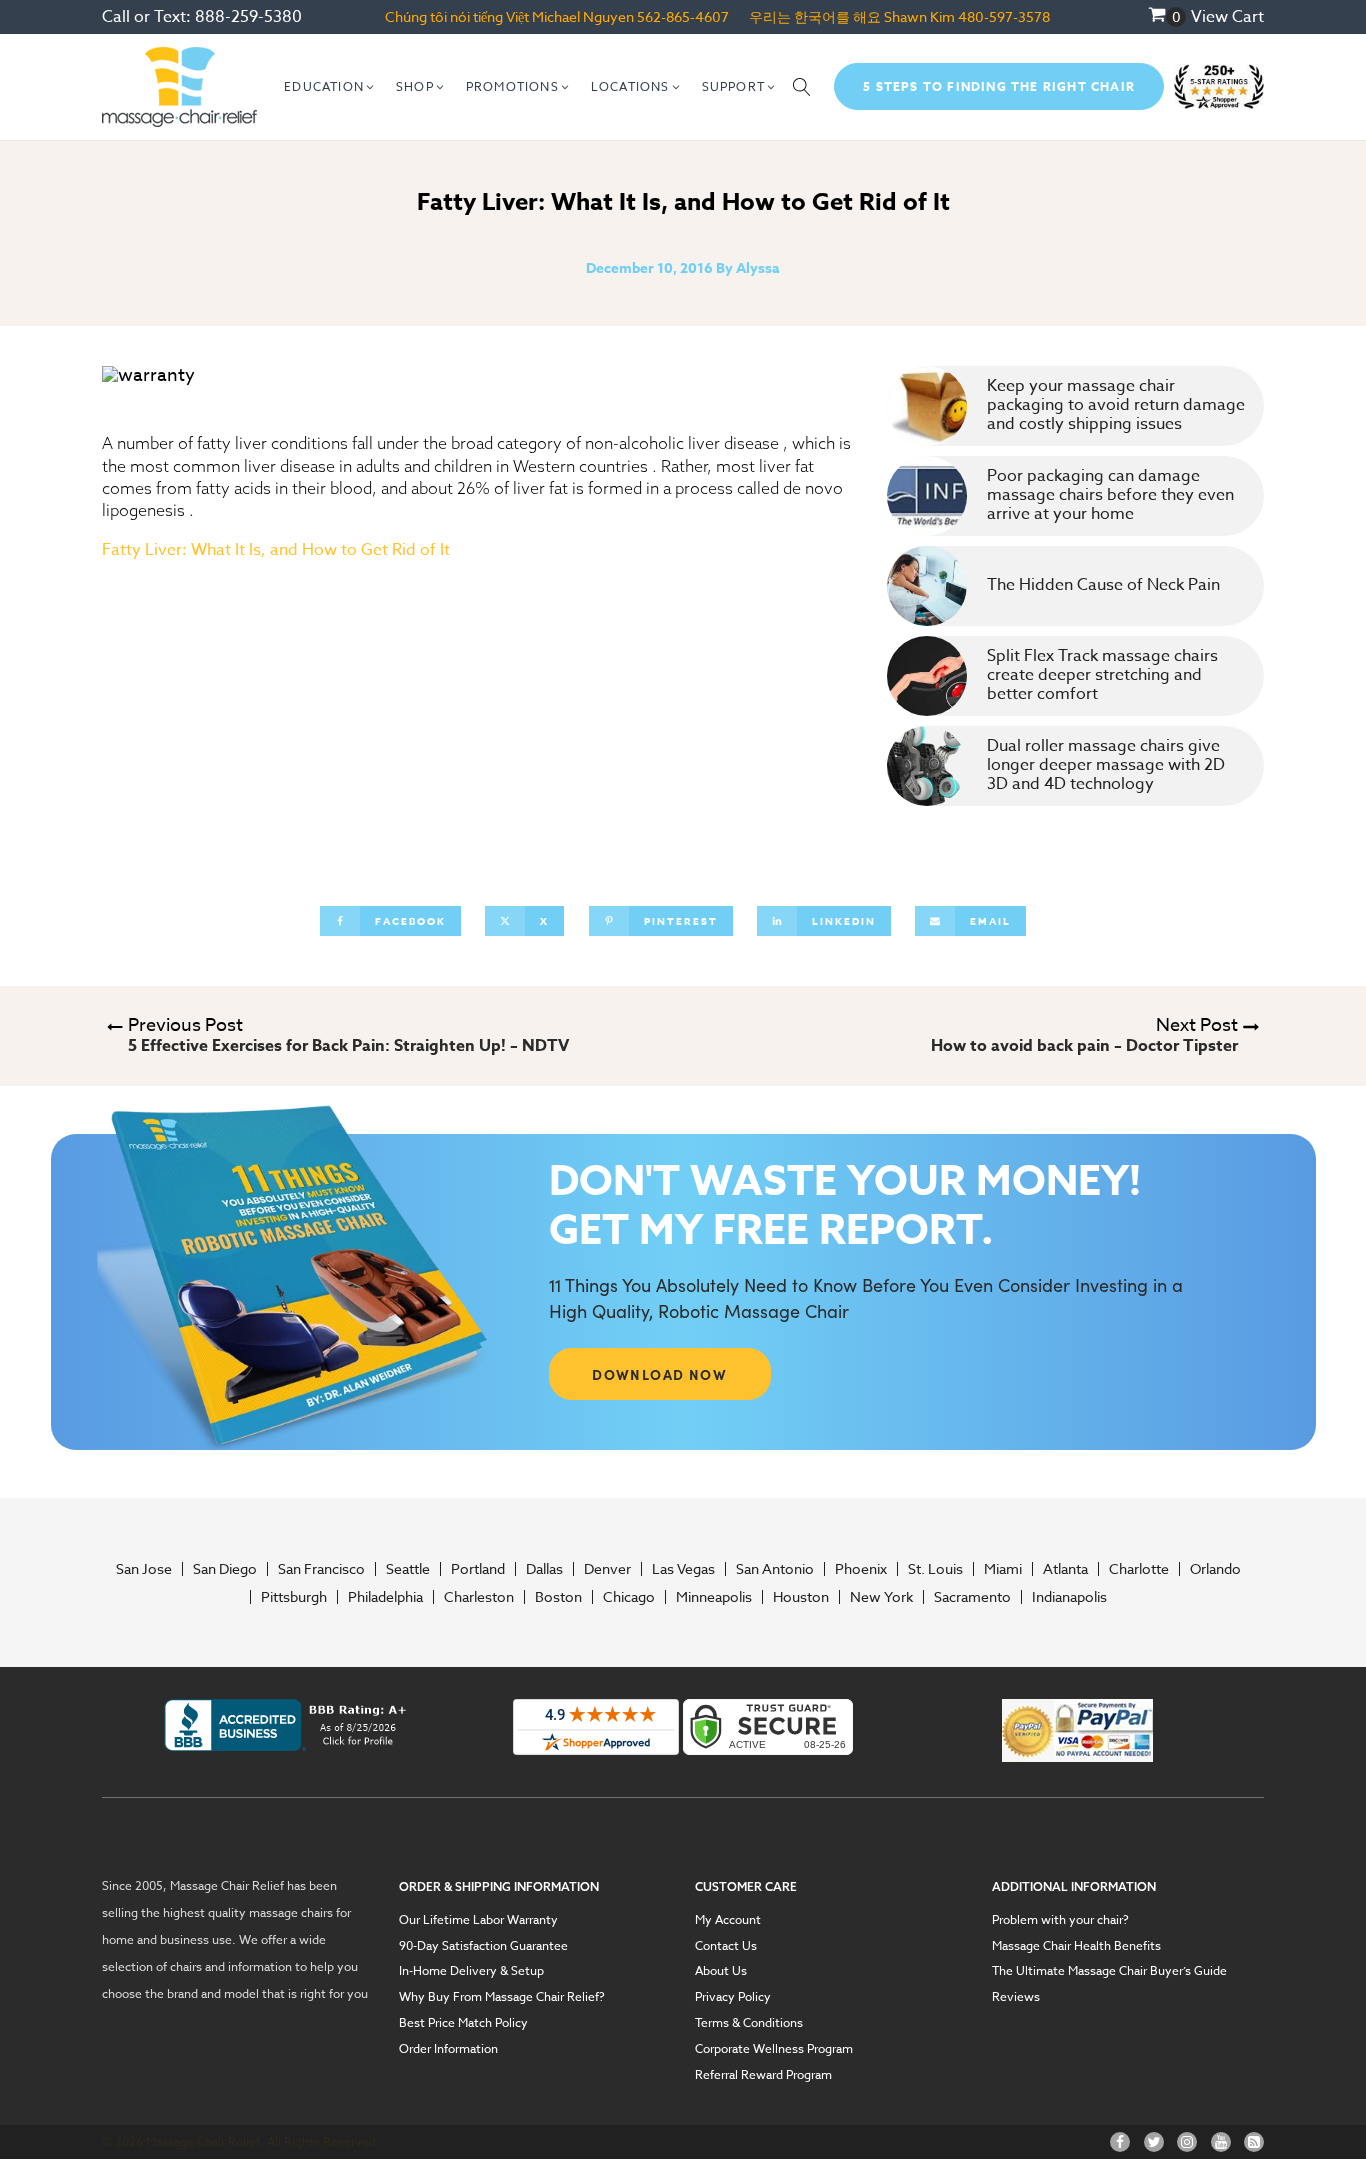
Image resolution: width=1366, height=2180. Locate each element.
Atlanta (1065, 1569)
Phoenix (861, 1569)
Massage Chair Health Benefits (1076, 1946)
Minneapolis (714, 1597)
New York (881, 1597)
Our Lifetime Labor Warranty (478, 1920)
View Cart (1227, 17)
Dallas (544, 1569)
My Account (728, 1920)
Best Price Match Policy (463, 2023)
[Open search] (802, 87)
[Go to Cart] (1167, 17)
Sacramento (972, 1597)
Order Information (448, 2049)
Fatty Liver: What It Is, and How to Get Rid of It (276, 550)
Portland (478, 1569)
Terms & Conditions (749, 2023)
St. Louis (935, 1569)
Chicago (629, 1597)
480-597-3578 (1004, 16)
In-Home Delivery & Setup (471, 1971)
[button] (330, 87)
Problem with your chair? (1060, 1920)
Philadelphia (385, 1597)
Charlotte (1139, 1569)
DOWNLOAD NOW (659, 1374)
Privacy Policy (733, 1997)
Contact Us (726, 1946)
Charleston (479, 1597)
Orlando (1215, 1569)
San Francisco (321, 1569)
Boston (558, 1597)
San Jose (144, 1569)
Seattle (408, 1569)
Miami (1003, 1569)
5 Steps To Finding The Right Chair (999, 86)
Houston (801, 1597)
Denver (607, 1569)
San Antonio (775, 1569)
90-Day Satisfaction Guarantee (483, 1946)
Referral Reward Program (763, 2075)
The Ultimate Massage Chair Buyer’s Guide (1109, 1971)
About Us (721, 1971)
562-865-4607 (683, 16)
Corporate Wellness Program (774, 2049)
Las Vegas (683, 1569)
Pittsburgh (294, 1597)
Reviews (1016, 1997)
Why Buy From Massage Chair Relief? (502, 1997)
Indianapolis (1069, 1597)
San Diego (225, 1569)
